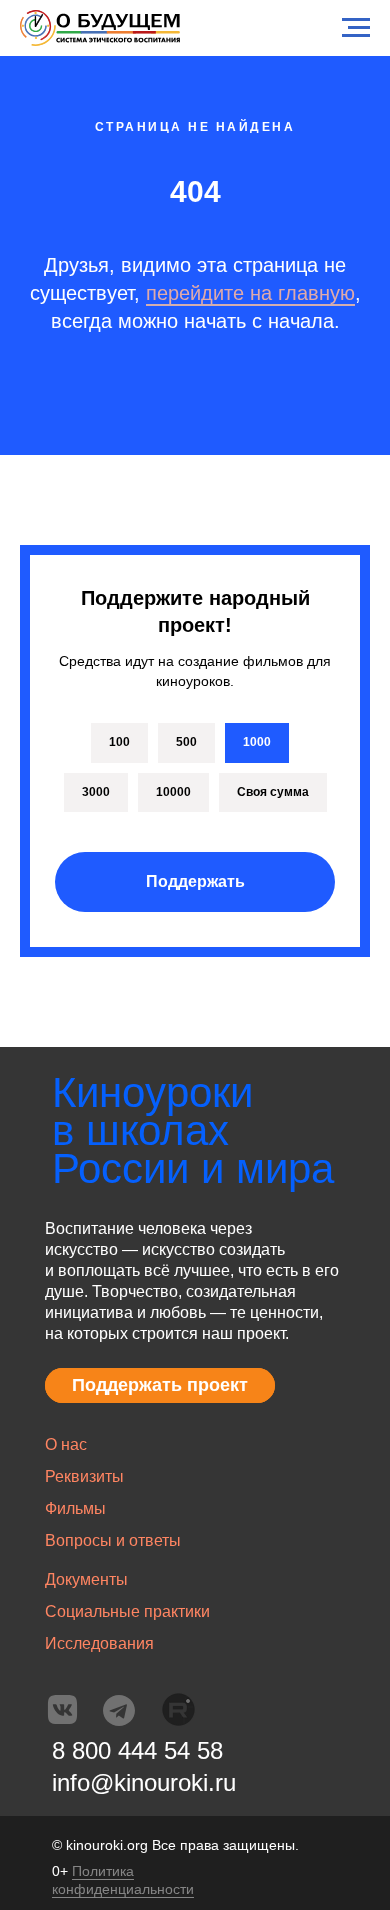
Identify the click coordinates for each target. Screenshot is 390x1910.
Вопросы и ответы (113, 1540)
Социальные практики (127, 1611)
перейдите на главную (250, 293)
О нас (66, 1444)
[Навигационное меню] (356, 28)
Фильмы (75, 1508)
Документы (86, 1579)
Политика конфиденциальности (123, 1880)
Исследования (99, 1643)
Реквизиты (84, 1476)
